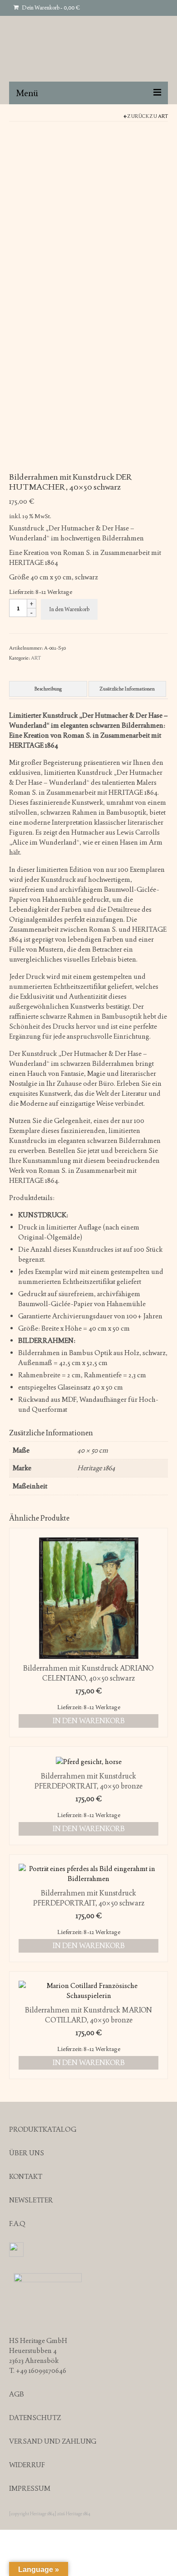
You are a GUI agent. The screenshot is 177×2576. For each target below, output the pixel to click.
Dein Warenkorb (50, 8)
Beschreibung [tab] (48, 689)
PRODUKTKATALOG (43, 2129)
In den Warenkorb (69, 609)
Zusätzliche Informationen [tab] (127, 689)
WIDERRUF (27, 2465)
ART (163, 116)
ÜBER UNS (27, 2153)
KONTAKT (26, 2176)
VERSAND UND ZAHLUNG (53, 2441)
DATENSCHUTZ (35, 2418)
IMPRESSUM (30, 2488)
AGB (17, 2394)
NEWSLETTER (31, 2200)
